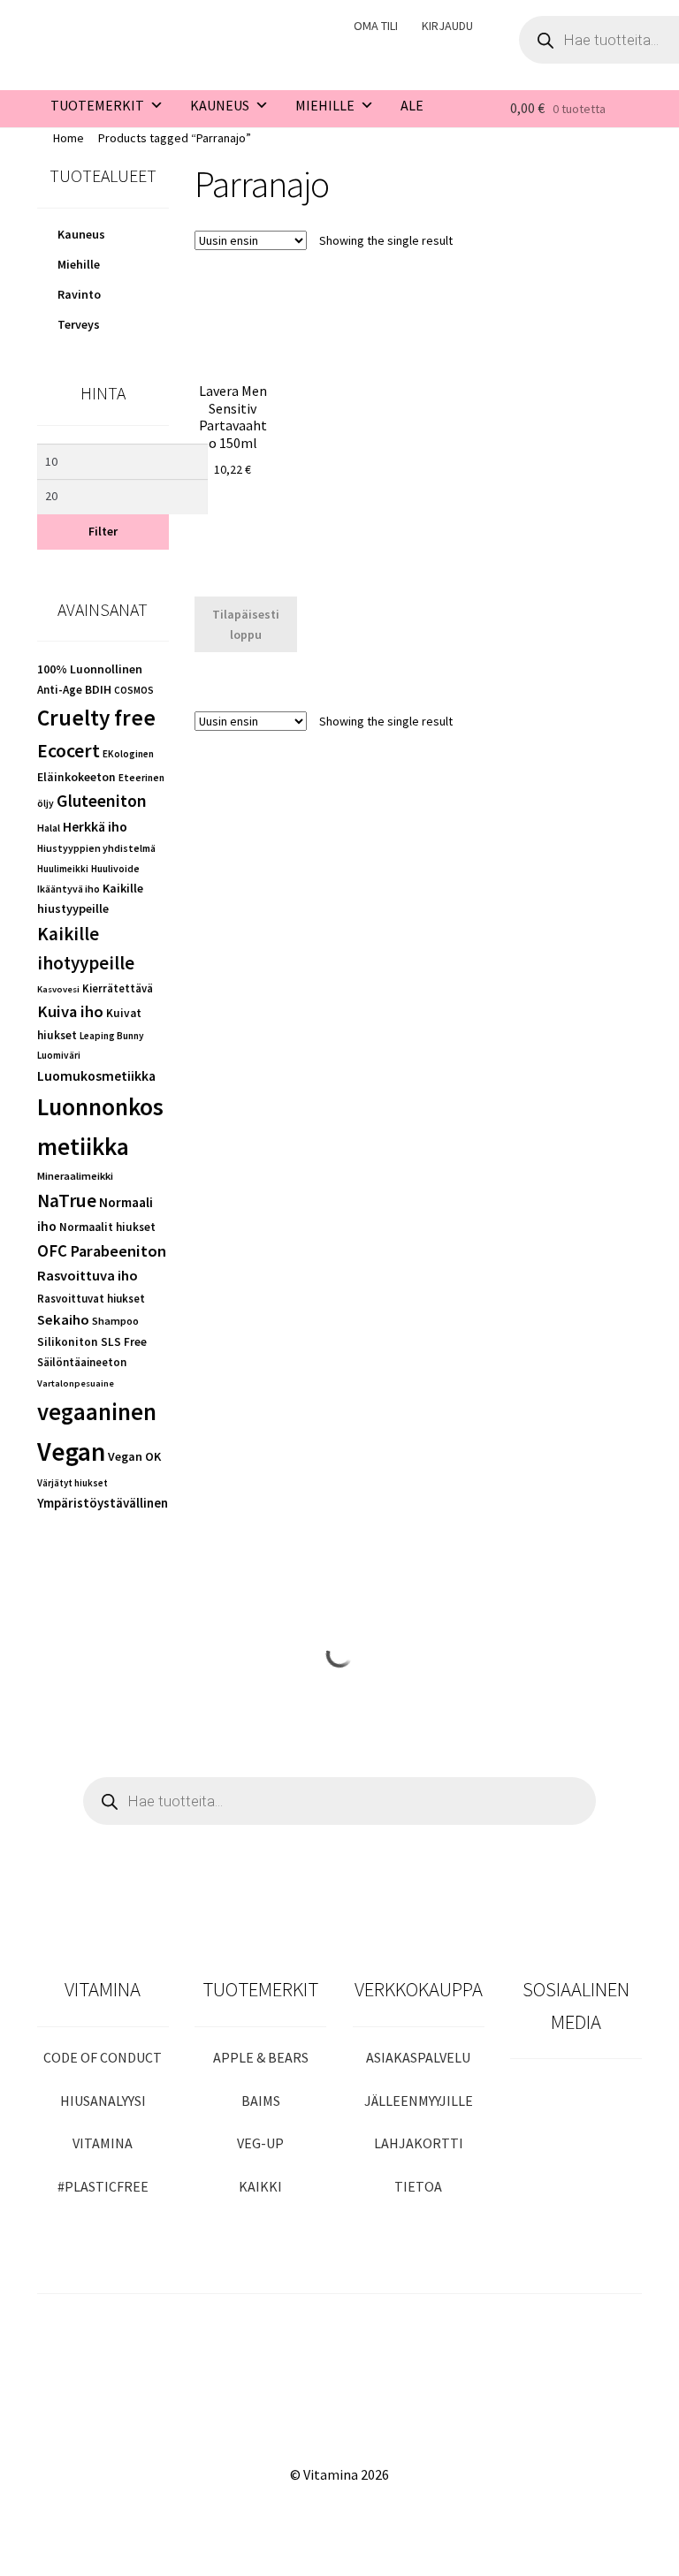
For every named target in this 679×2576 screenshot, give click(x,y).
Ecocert (69, 750)
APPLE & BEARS (261, 2057)
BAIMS (261, 2101)
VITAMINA (103, 2143)
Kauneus (81, 234)
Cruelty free (96, 718)
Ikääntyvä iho (69, 889)
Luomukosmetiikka (96, 1076)
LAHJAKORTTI (419, 2143)
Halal (49, 828)
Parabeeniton (118, 1251)
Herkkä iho (95, 826)
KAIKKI (260, 2186)
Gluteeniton (102, 801)
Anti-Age (60, 690)
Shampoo (115, 1321)
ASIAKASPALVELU (418, 2057)
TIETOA (418, 2186)
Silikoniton (68, 1342)
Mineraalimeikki (75, 1176)
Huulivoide (115, 869)
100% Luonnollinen (90, 669)
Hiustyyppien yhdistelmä (96, 848)
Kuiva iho (70, 1011)
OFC (52, 1251)
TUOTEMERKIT (97, 105)
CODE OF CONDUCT (103, 2057)
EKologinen (128, 754)
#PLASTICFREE (103, 2186)
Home (69, 138)
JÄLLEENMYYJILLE (419, 2101)
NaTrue (67, 1201)
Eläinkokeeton (76, 777)
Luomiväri (59, 1055)
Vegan (71, 1451)
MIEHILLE (325, 105)
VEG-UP (260, 2143)
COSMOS (134, 690)
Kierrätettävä (118, 988)
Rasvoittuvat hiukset (91, 1298)
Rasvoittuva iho (88, 1276)
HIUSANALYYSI (103, 2101)
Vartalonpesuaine (76, 1383)
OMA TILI (376, 26)
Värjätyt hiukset (72, 1483)
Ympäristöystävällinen (103, 1503)
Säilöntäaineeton (82, 1362)
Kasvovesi (58, 989)
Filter (103, 531)
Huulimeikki (63, 869)
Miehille (79, 264)
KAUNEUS (220, 105)
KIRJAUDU (447, 26)
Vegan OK (134, 1456)
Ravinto (79, 294)
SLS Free (124, 1342)
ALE (412, 105)
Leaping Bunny (112, 1036)
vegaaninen (97, 1412)
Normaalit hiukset (107, 1227)
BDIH (98, 689)
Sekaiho (63, 1320)
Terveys (79, 324)
